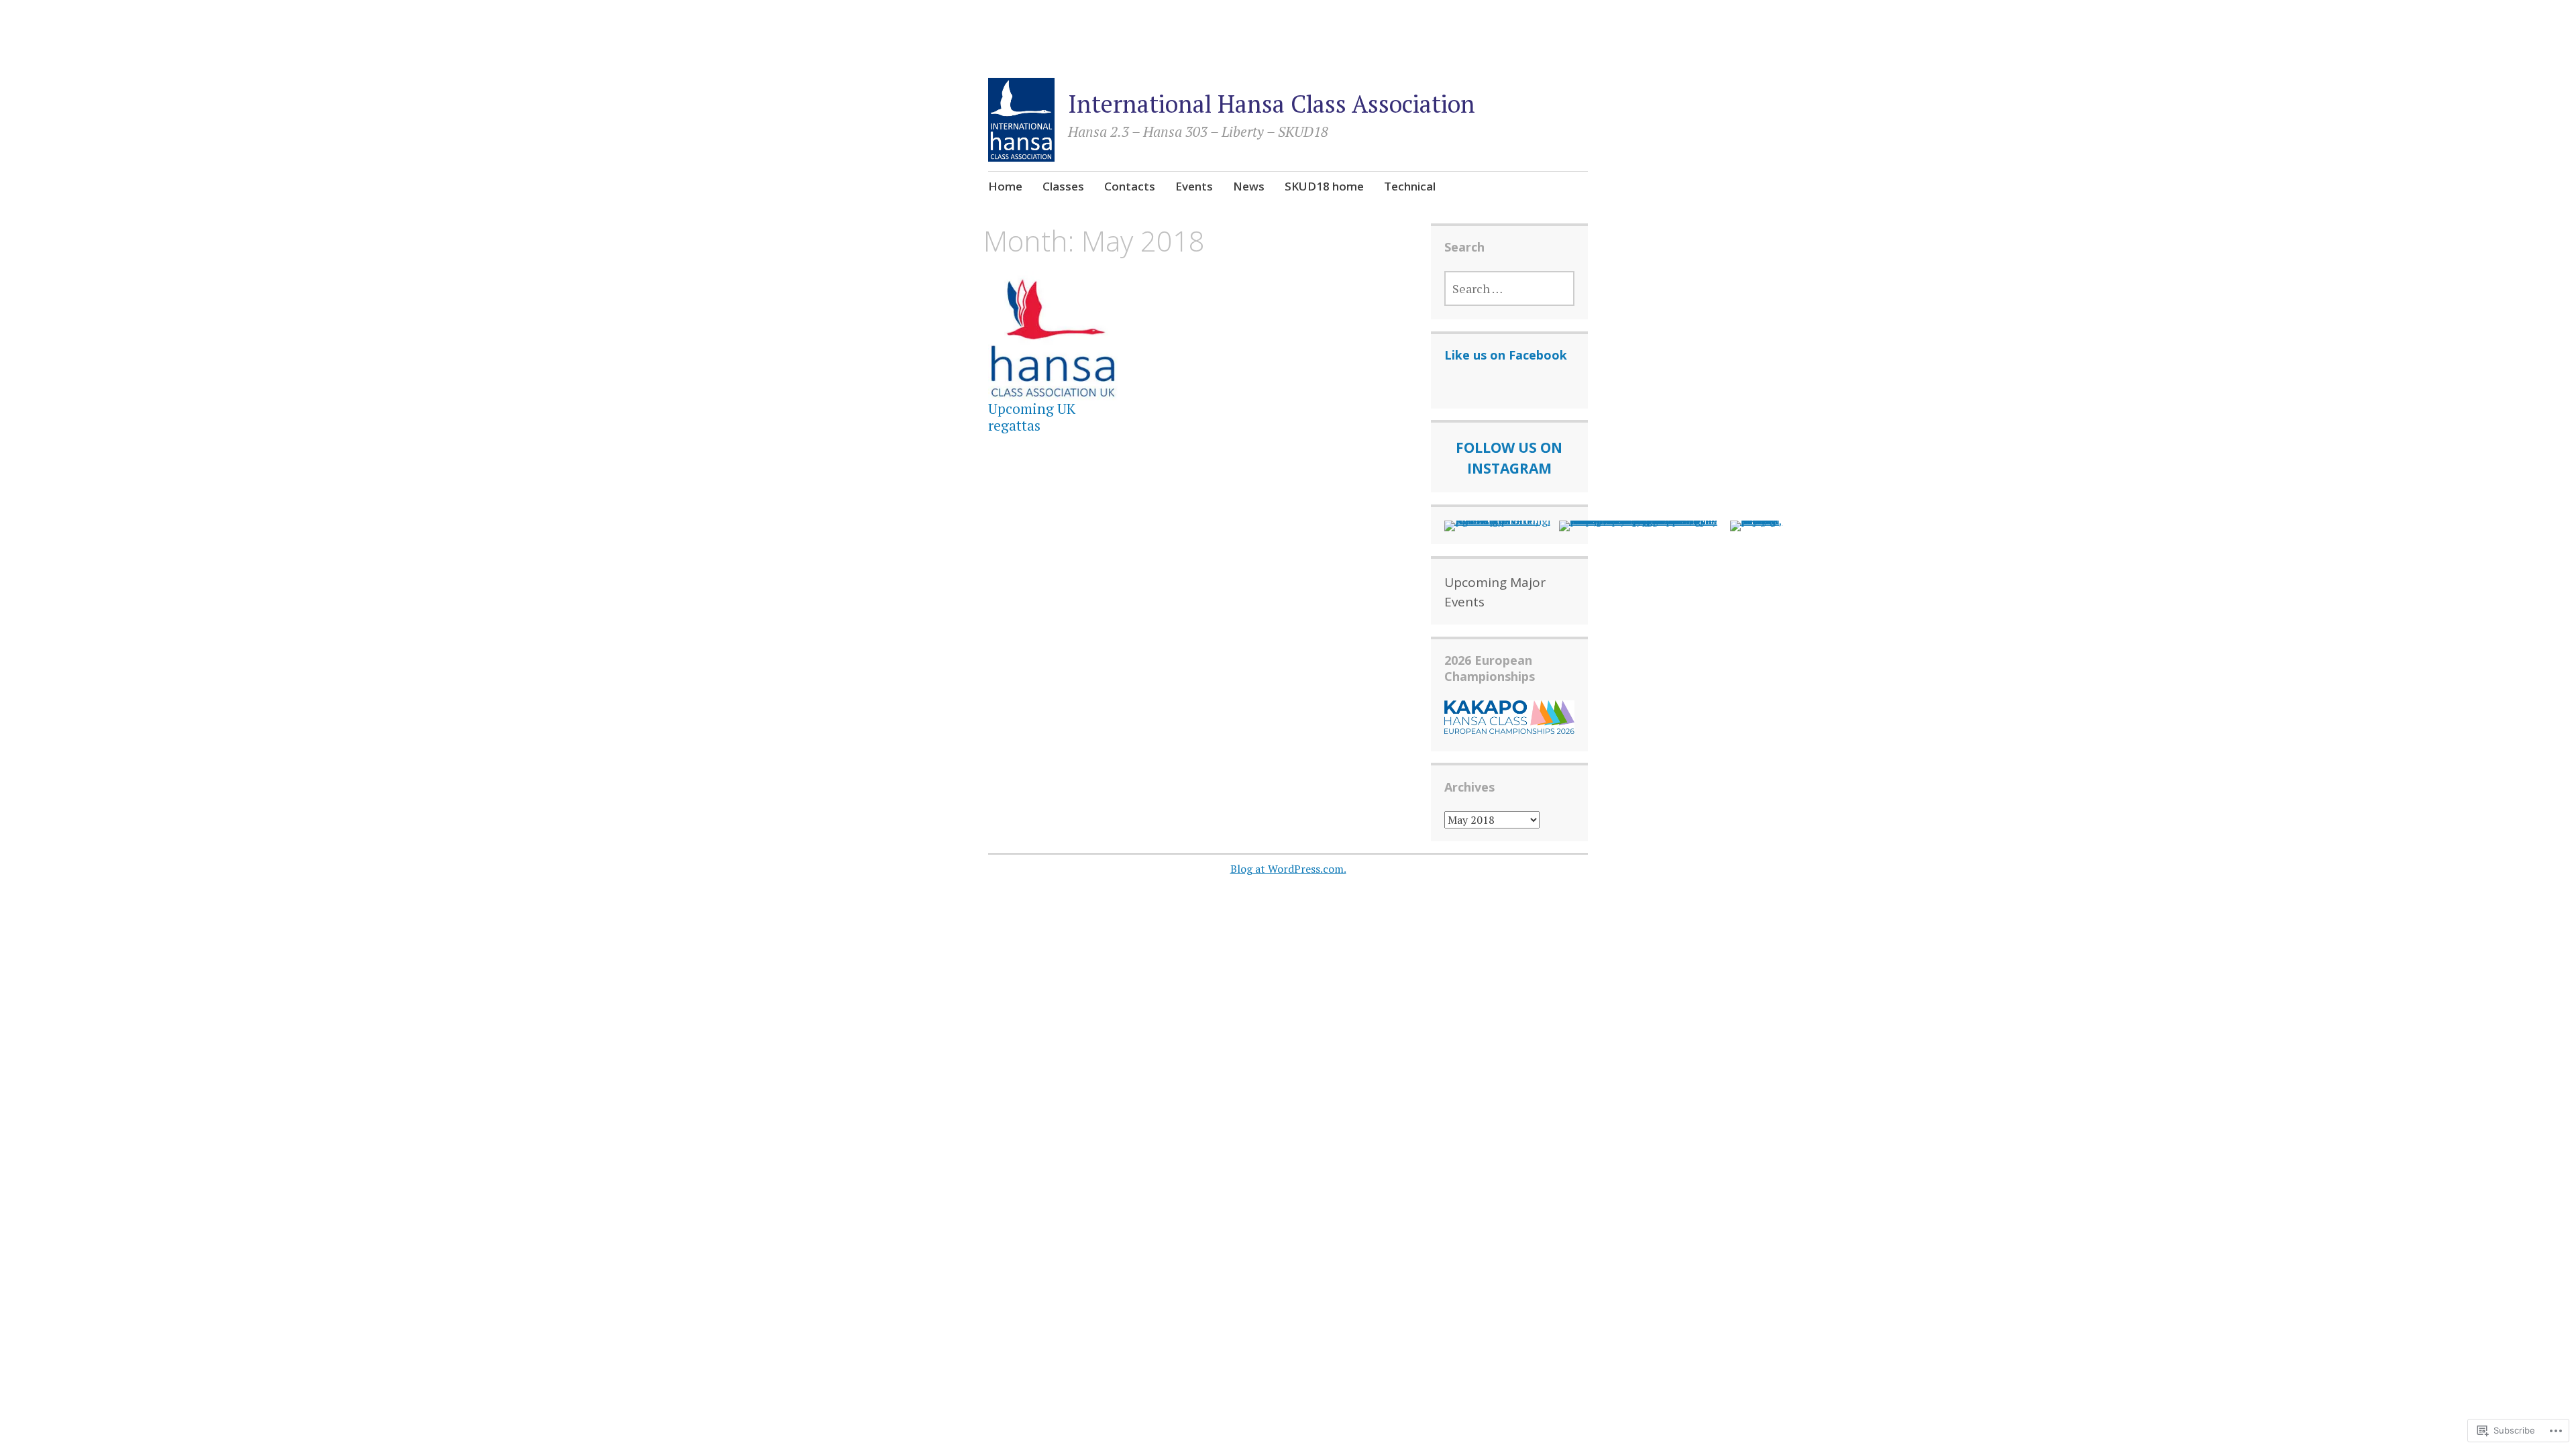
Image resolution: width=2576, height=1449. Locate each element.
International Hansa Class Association (1272, 104)
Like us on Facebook (1506, 355)
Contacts (1130, 186)
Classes (1063, 186)
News (1249, 186)
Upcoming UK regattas (1032, 417)
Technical (1410, 186)
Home (1005, 186)
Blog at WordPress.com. (1288, 869)
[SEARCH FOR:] (1510, 288)
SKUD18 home (1324, 186)
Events (1194, 186)
